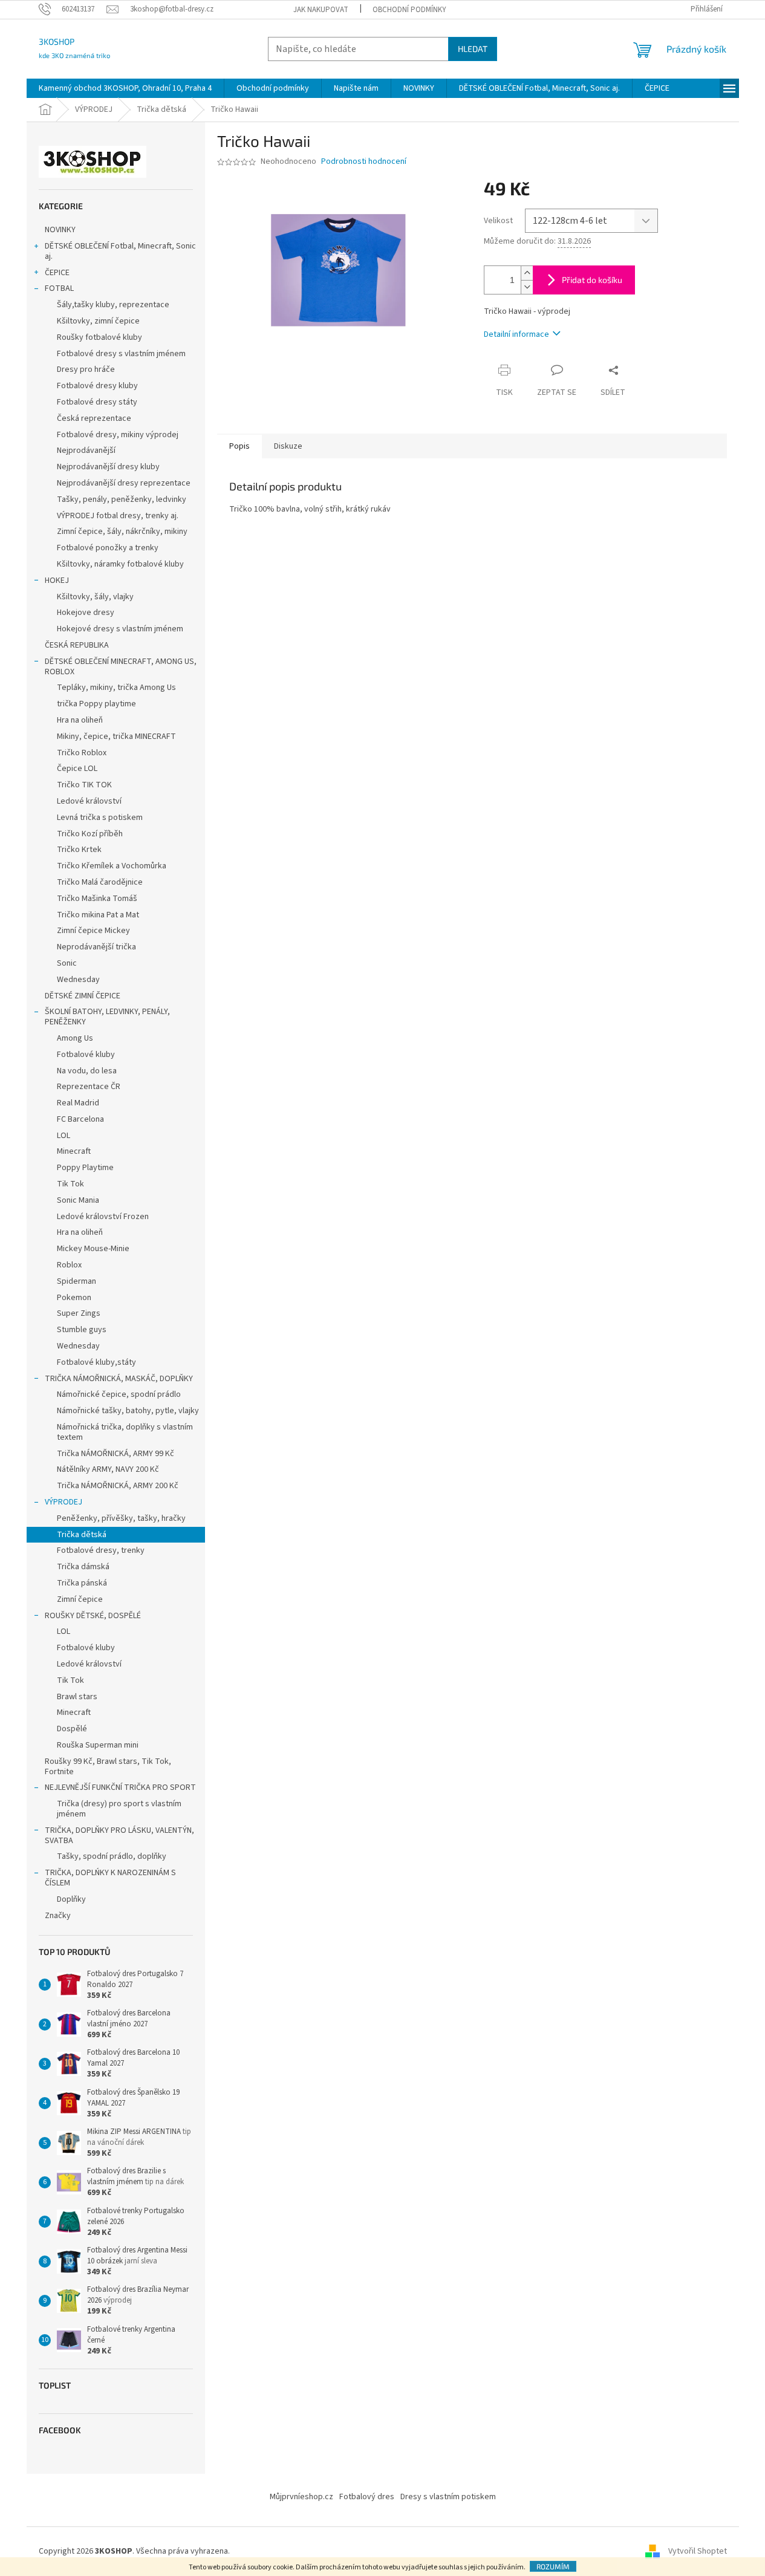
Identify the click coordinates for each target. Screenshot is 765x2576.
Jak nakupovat (321, 10)
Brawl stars (77, 1697)
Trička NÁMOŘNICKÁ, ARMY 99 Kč (116, 1454)
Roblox (69, 1265)
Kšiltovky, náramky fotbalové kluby (120, 564)
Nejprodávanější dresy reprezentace (124, 483)
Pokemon (74, 1298)
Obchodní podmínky (409, 10)
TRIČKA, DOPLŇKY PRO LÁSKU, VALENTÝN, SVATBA (119, 1836)
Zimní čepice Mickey (93, 931)
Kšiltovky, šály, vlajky (95, 597)
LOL (63, 1136)
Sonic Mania (78, 1200)
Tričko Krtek (79, 850)
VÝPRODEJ (63, 1502)
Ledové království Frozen (103, 1217)
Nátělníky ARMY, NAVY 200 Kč (108, 1469)
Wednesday (78, 980)
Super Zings (79, 1313)
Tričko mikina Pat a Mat (98, 915)
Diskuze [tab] (288, 446)
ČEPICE (57, 273)
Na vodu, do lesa (87, 1071)
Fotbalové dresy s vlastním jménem (121, 354)
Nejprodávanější (86, 450)
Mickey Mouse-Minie (93, 1249)
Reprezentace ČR (89, 1087)
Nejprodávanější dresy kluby (108, 467)
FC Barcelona (80, 1119)
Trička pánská (82, 1583)
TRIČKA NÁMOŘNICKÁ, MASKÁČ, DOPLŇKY (119, 1379)
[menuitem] (125, 88)
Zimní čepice (80, 1599)
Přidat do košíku (592, 280)
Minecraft (74, 1151)
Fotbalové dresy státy (97, 402)
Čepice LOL (77, 769)
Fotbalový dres (367, 2497)
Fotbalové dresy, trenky (101, 1550)
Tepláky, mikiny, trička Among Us (116, 688)
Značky (58, 1916)
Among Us (75, 1038)
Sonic (67, 963)
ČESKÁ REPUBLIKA (77, 645)
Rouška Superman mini (98, 1745)
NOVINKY (60, 230)
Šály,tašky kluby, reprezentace (113, 305)
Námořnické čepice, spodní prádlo (119, 1394)
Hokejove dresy (86, 613)
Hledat (473, 49)
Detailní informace (516, 334)
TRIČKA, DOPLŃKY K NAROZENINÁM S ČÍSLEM (110, 1878)
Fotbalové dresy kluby (97, 386)
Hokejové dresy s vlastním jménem (120, 629)
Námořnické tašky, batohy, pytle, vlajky (128, 1411)
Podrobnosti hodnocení (364, 162)
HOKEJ (57, 581)
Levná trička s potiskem (100, 818)
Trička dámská (83, 1567)
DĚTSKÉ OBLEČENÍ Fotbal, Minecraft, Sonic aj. (120, 251)
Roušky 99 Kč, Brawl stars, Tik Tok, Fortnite (108, 1767)
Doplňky (71, 1899)
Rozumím (553, 2566)
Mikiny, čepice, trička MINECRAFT (116, 737)
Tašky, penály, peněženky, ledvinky (122, 499)
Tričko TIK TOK (84, 785)
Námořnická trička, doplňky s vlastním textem (125, 1432)
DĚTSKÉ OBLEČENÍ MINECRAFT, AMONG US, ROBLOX (121, 667)
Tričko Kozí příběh (90, 834)
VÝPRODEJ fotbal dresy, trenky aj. (118, 516)
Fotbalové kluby (86, 1055)
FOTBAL (59, 288)
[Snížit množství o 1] (527, 287)
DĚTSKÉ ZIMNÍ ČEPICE (83, 996)
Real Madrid (78, 1103)
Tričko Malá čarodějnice (100, 882)
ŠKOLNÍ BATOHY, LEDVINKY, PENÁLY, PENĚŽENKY (107, 1017)
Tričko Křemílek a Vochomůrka (112, 866)
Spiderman (76, 1281)
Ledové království (89, 801)
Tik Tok (70, 1184)
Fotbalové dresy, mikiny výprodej (118, 435)
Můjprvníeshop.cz (301, 2497)
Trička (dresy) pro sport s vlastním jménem (119, 1809)
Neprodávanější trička (96, 947)
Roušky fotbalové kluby (99, 337)
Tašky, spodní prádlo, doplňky (112, 1856)
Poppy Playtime (85, 1168)
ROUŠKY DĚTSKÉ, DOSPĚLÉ (93, 1616)
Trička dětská (82, 1535)
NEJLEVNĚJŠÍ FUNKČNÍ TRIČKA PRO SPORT (120, 1787)
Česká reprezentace (94, 418)
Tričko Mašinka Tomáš (97, 899)
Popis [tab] (239, 446)
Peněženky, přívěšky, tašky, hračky (121, 1518)
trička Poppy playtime (96, 704)
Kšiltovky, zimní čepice (98, 321)
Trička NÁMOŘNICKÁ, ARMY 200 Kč (118, 1486)
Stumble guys (82, 1330)
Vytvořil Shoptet (698, 2551)
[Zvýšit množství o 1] (527, 273)
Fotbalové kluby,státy (96, 1362)
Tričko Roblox (82, 753)
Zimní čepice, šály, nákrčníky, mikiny (122, 532)
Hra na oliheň (80, 720)
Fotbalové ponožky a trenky (108, 548)
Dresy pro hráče (86, 369)
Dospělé (72, 1729)
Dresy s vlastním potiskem (448, 2497)
